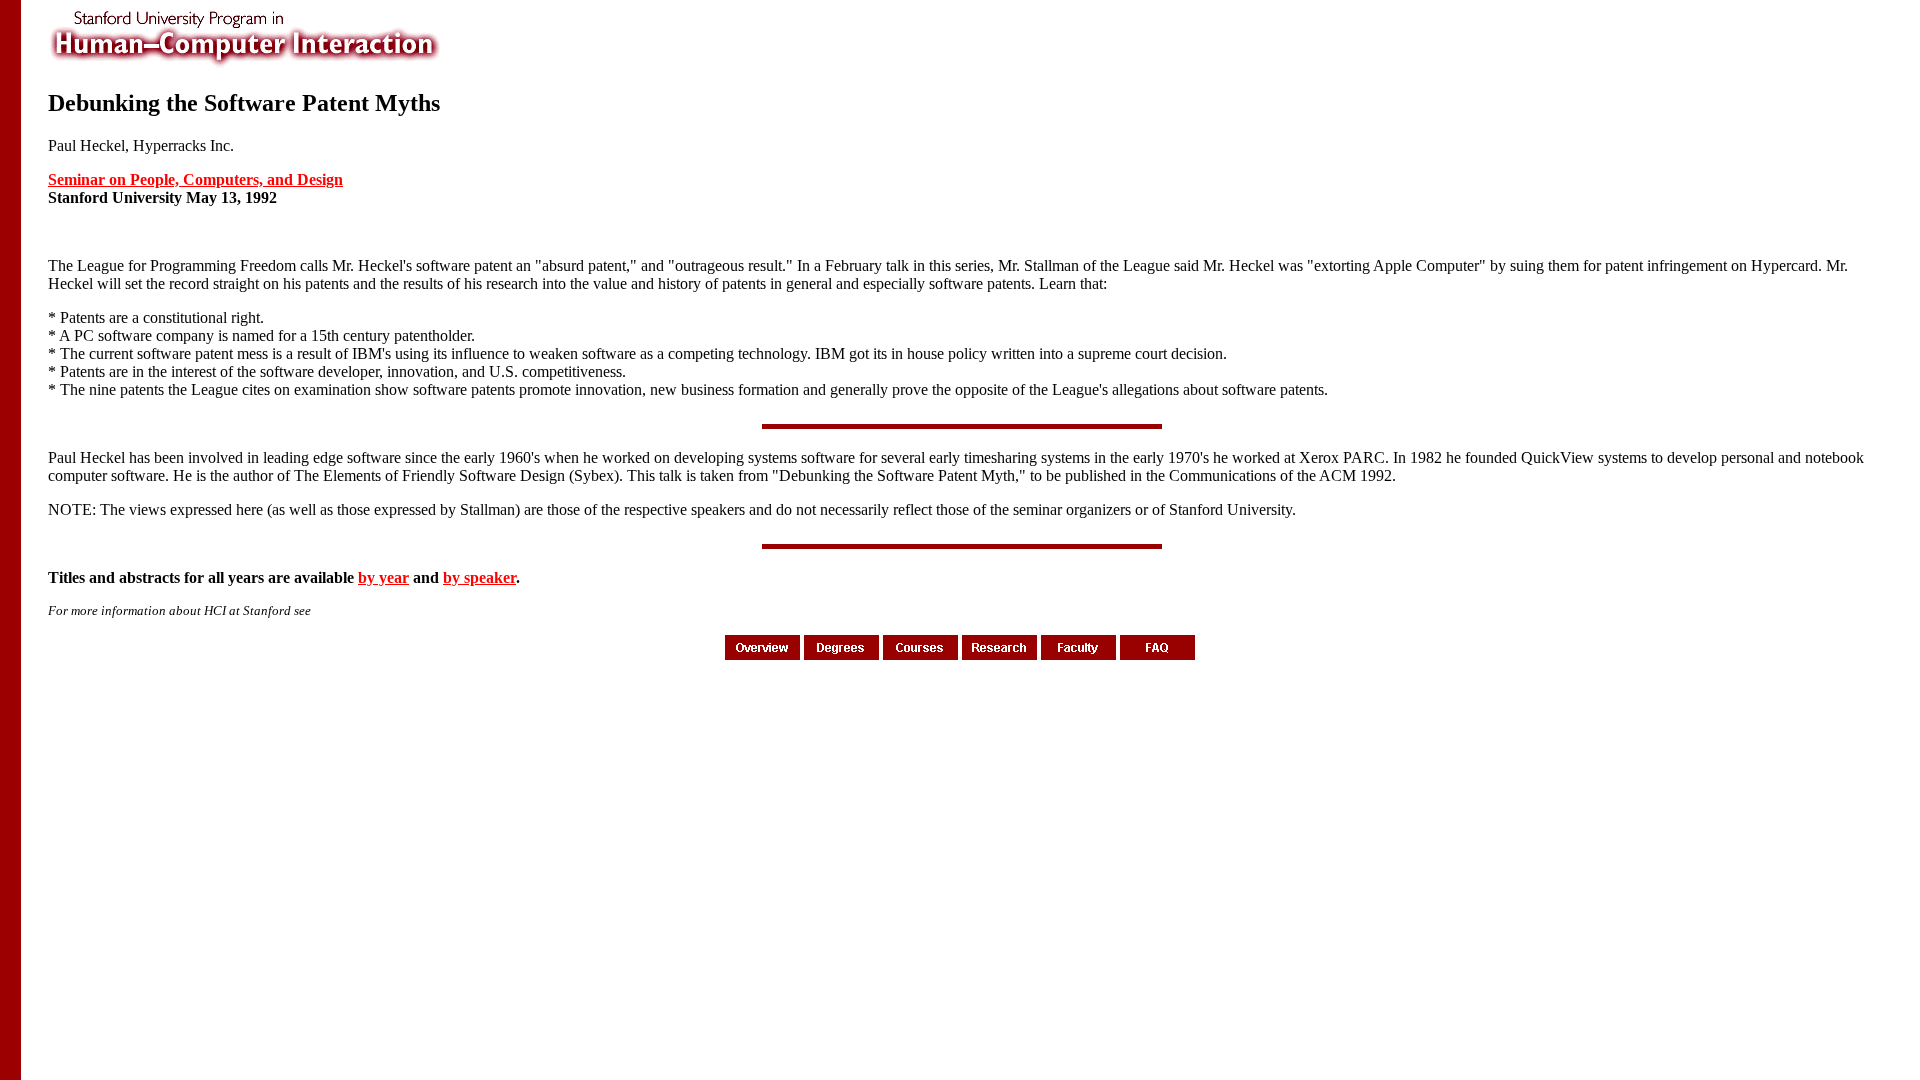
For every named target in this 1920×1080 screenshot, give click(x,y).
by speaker (479, 577)
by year (383, 577)
